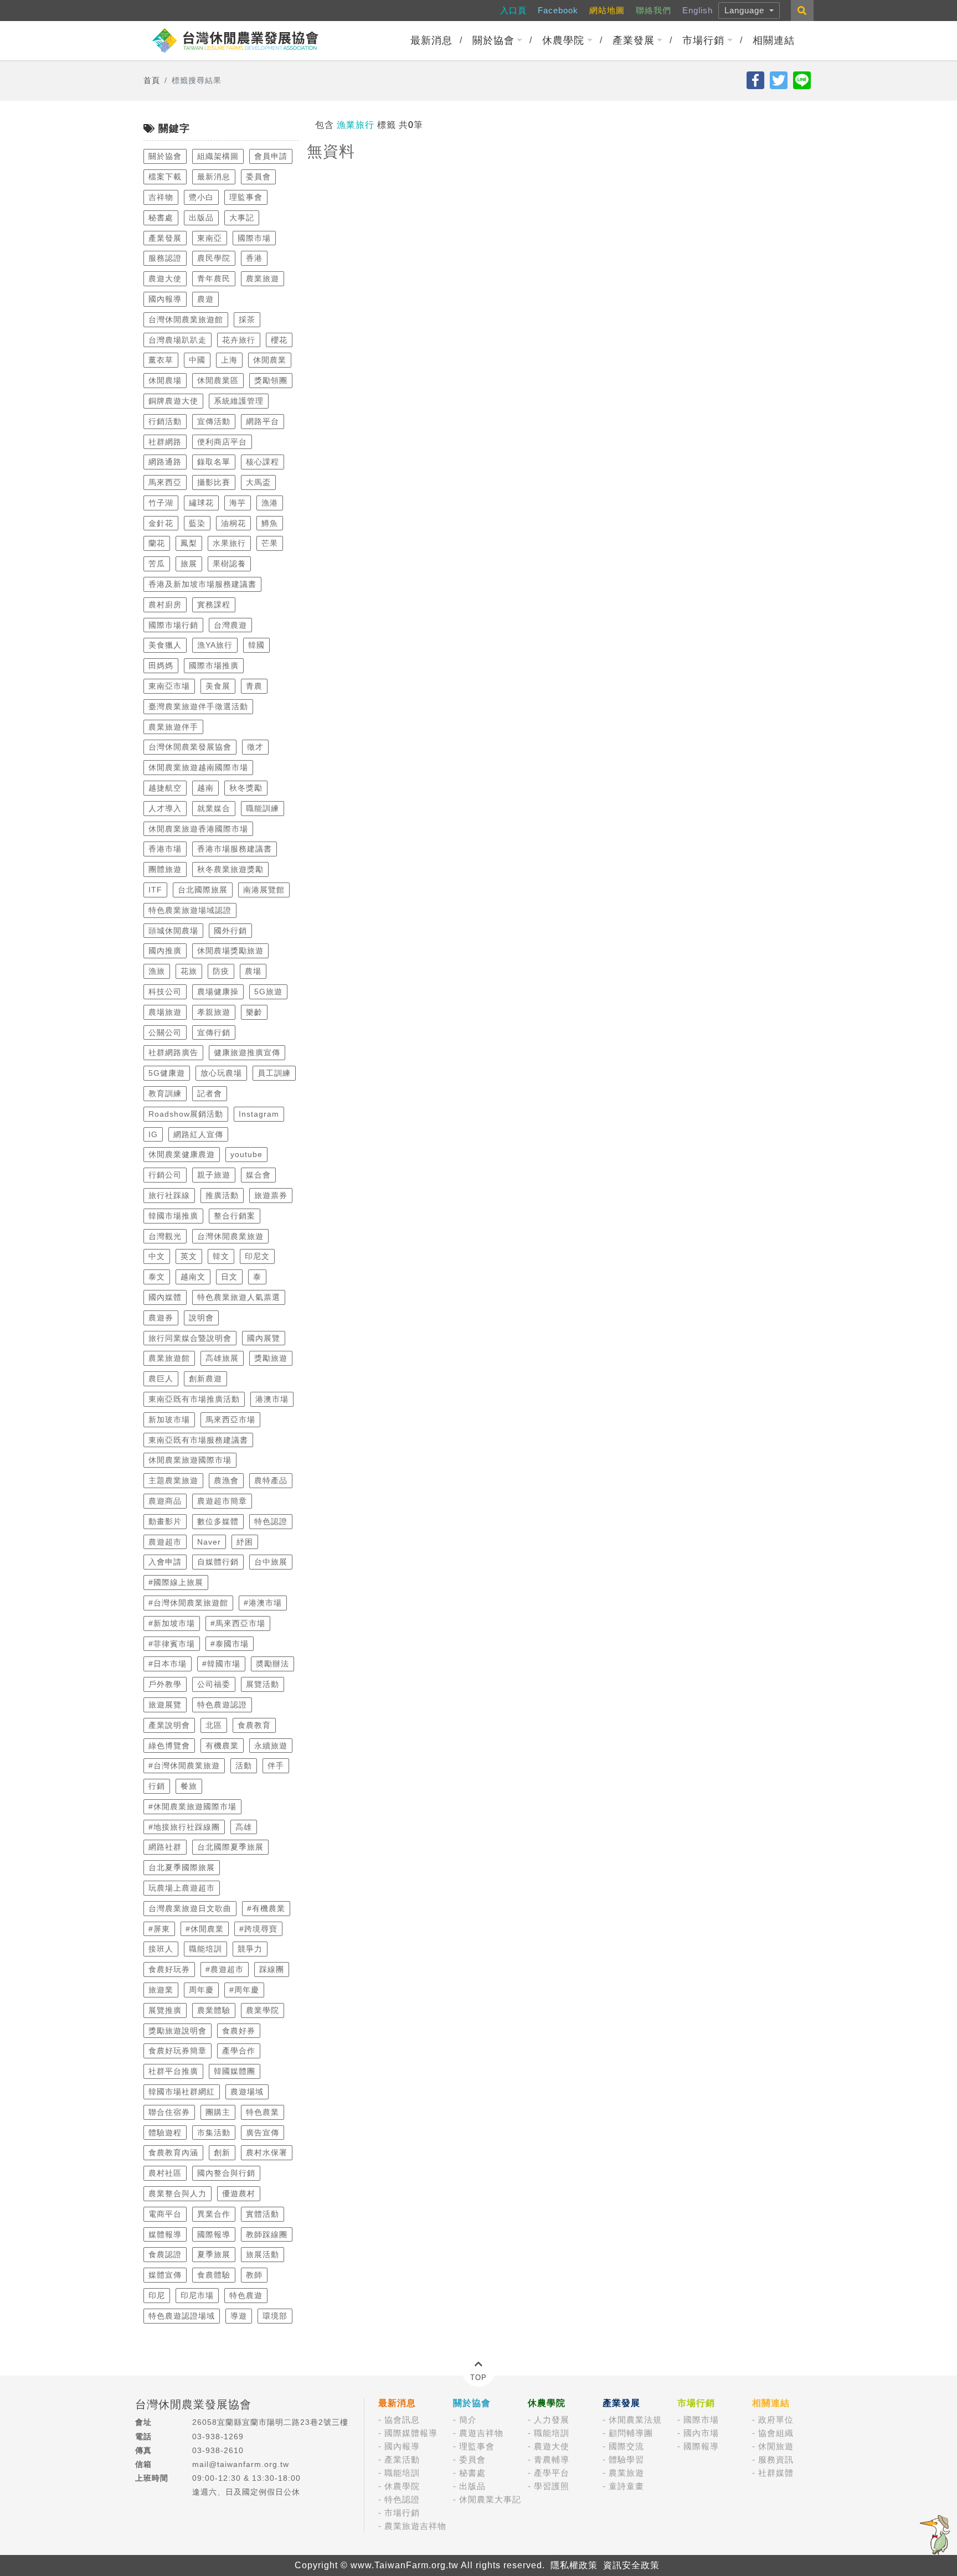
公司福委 (214, 1684)
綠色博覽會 (169, 1746)
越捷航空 (165, 788)
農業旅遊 (263, 278)
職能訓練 (263, 808)
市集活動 (214, 2133)
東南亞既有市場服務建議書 (198, 1440)
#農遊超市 (225, 1969)
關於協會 (493, 40)
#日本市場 (168, 1664)
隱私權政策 (574, 2565)
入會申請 (165, 1562)
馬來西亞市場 (230, 1419)
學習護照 (552, 2486)
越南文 (193, 1277)
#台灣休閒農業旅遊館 (188, 1603)
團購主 (218, 2112)
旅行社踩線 (169, 1195)
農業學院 (263, 2010)
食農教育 (254, 1725)
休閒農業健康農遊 (182, 1154)
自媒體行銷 (218, 1562)
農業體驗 (214, 2010)
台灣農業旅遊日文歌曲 (190, 1908)
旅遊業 (161, 1990)
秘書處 (161, 218)
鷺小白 (201, 197)
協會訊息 (402, 2420)
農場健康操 (218, 992)
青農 (254, 686)
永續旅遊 (271, 1746)
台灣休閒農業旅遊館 (186, 319)
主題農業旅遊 (173, 1480)
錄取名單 (214, 462)
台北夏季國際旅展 (182, 1867)
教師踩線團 (267, 2234)
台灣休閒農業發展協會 (190, 747)
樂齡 (254, 1012)
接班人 (161, 1949)
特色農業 (263, 2112)
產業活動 (402, 2459)
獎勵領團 (271, 380)
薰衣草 (161, 360)
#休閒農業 (205, 1929)
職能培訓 (205, 1949)
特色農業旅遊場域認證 (190, 910)
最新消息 (431, 40)
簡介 (468, 2420)
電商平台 (165, 2214)
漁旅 (157, 971)
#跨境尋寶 (258, 1929)
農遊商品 (165, 1501)
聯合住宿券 (169, 2112)
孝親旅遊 (214, 1012)
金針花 (161, 523)
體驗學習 (626, 2459)
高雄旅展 (222, 1358)
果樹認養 (229, 564)
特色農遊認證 (222, 1705)
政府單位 (776, 2420)
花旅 (189, 971)
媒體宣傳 (165, 2275)
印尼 (157, 2295)
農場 (253, 971)
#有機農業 (266, 1908)
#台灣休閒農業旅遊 (184, 1765)
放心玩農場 (221, 1073)
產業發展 (634, 40)
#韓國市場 (221, 1664)
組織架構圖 (218, 156)
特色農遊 (246, 2295)
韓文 (221, 1256)
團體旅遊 (165, 869)
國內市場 (701, 2433)
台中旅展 (271, 1562)
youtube (246, 1154)
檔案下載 (165, 177)
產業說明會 (169, 1725)
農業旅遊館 (169, 1358)
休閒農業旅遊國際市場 (190, 1460)
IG (153, 1134)
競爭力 (250, 1949)
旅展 (189, 564)
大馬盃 (258, 482)
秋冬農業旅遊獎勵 (230, 869)
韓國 (256, 645)
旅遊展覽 (165, 1705)
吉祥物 (161, 197)
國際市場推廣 (214, 665)
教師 (254, 2275)
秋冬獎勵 (246, 788)
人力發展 (552, 2420)
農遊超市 (165, 1542)
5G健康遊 (167, 1073)
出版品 (201, 218)
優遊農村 (239, 2193)
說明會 (201, 1318)
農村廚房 (165, 605)
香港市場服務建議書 (235, 849)
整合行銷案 (235, 1216)
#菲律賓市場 (172, 1644)
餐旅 (189, 1786)
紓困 (245, 1542)
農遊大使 (165, 278)
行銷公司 (165, 1175)
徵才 (255, 747)
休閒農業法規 (635, 2420)
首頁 (152, 80)
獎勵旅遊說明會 (177, 2031)
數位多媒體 (218, 1521)
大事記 (242, 218)
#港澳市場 (263, 1603)
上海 (229, 360)
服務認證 (165, 258)
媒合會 (258, 1175)
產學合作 (239, 2051)
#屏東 (159, 1929)
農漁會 (226, 1480)
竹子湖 (161, 503)
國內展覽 (264, 1338)
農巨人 (161, 1379)
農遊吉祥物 (481, 2433)
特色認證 (271, 1521)
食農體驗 (214, 2275)
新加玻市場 (169, 1419)
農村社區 (165, 2173)
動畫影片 (165, 1521)
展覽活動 (263, 1684)
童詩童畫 (626, 2486)
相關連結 (774, 40)
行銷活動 (165, 421)
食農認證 (165, 2254)
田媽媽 (161, 665)
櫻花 (279, 340)
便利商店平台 (222, 442)
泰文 (157, 1277)
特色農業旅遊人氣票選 (239, 1297)
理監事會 (246, 197)
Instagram (259, 1114)
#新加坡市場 (172, 1623)
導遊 (239, 2316)
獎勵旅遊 (271, 1358)
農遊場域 (247, 2092)
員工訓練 (274, 1073)
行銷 (157, 1786)
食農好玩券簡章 (177, 2051)
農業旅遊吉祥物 (415, 2526)
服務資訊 (776, 2459)
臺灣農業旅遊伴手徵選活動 (198, 706)
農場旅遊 (165, 1012)
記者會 (210, 1093)
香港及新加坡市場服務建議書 (202, 584)
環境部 (275, 2316)
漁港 (270, 503)
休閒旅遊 (776, 2446)
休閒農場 (165, 380)
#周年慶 (244, 1990)
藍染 (197, 523)
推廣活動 (222, 1195)
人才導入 (165, 808)
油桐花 (233, 523)
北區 (214, 1725)
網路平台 (263, 421)
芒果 (270, 543)
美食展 (218, 686)
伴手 (276, 1765)
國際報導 (214, 2234)
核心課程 (263, 462)
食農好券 (239, 2031)
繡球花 (201, 503)
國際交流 (626, 2446)
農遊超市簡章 (222, 1501)
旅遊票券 (271, 1195)
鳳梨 (189, 543)
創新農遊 (205, 1379)
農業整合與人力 (177, 2193)
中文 (157, 1256)
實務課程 (214, 605)
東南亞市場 (169, 686)
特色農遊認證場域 (182, 2316)
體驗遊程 (165, 2133)
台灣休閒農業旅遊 (230, 1236)
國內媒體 (165, 1297)
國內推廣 (165, 951)
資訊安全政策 (631, 2565)
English (698, 10)
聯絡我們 (654, 10)
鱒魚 (270, 523)
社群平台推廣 (173, 2071)
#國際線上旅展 (176, 1582)
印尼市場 (197, 2295)
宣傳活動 (214, 421)
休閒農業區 (218, 380)
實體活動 (263, 2214)
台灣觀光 (165, 1236)
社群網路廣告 (173, 1052)
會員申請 (271, 156)
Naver (209, 1542)
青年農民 (214, 278)
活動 (244, 1765)
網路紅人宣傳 (198, 1134)
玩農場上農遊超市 (182, 1888)
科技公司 (165, 992)
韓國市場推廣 (173, 1216)
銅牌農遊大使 (173, 401)
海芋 (238, 503)
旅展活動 (263, 2254)
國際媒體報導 (411, 2433)
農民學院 (214, 258)
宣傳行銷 (214, 1033)
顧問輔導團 (631, 2433)
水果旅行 (229, 543)
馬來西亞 (165, 482)
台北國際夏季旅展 (230, 1847)
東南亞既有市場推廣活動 (194, 1399)
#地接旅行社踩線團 (184, 1827)
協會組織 (776, 2433)
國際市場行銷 (173, 625)
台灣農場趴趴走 (177, 340)
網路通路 (165, 462)
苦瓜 (157, 564)
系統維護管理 (239, 401)
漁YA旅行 (215, 645)
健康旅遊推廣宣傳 (247, 1052)
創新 (222, 2152)
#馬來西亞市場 (238, 1623)
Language (746, 10)
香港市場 (165, 849)
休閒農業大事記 (490, 2499)
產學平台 (552, 2473)
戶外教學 (165, 1684)
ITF (155, 890)
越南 (205, 788)
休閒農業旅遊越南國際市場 (198, 767)
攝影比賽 (214, 482)
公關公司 (165, 1033)
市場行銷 (703, 40)
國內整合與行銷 (226, 2173)
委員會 (258, 177)
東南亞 (210, 238)
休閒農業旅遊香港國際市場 (198, 829)
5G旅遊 (268, 992)
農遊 (205, 299)
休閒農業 (270, 360)
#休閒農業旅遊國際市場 (192, 1806)
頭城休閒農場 (173, 931)
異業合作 (214, 2214)
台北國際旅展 (203, 890)
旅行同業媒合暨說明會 (190, 1338)
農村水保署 (267, 2152)
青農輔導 (552, 2459)
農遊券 (161, 1318)
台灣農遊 (230, 625)
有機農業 (222, 1746)
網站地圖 (607, 10)
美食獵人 (165, 645)
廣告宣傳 (263, 2133)
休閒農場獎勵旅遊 (230, 951)
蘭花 (157, 543)
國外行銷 (230, 931)
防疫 (221, 971)
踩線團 (272, 1969)
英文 (189, 1256)
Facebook (558, 10)
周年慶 (201, 1990)
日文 (229, 1277)
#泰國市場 (230, 1644)
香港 (254, 258)
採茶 (247, 319)
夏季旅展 (214, 2254)
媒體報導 (165, 2234)
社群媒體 (776, 2473)
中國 (197, 360)
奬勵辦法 (272, 1664)
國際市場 (254, 238)
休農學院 (563, 40)
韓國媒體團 (235, 2071)
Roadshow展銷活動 (186, 1114)
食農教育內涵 (173, 2152)
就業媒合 (214, 808)
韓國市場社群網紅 (182, 2092)
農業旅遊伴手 (173, 727)
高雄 (244, 1827)
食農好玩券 (169, 1969)
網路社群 (165, 1847)
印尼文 (257, 1256)
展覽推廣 (165, 2010)
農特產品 (271, 1480)
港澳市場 (272, 1399)
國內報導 (165, 299)
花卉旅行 (239, 340)
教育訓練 (165, 1093)
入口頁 (513, 10)
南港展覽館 (264, 890)
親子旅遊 (214, 1175)
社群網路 (165, 442)
